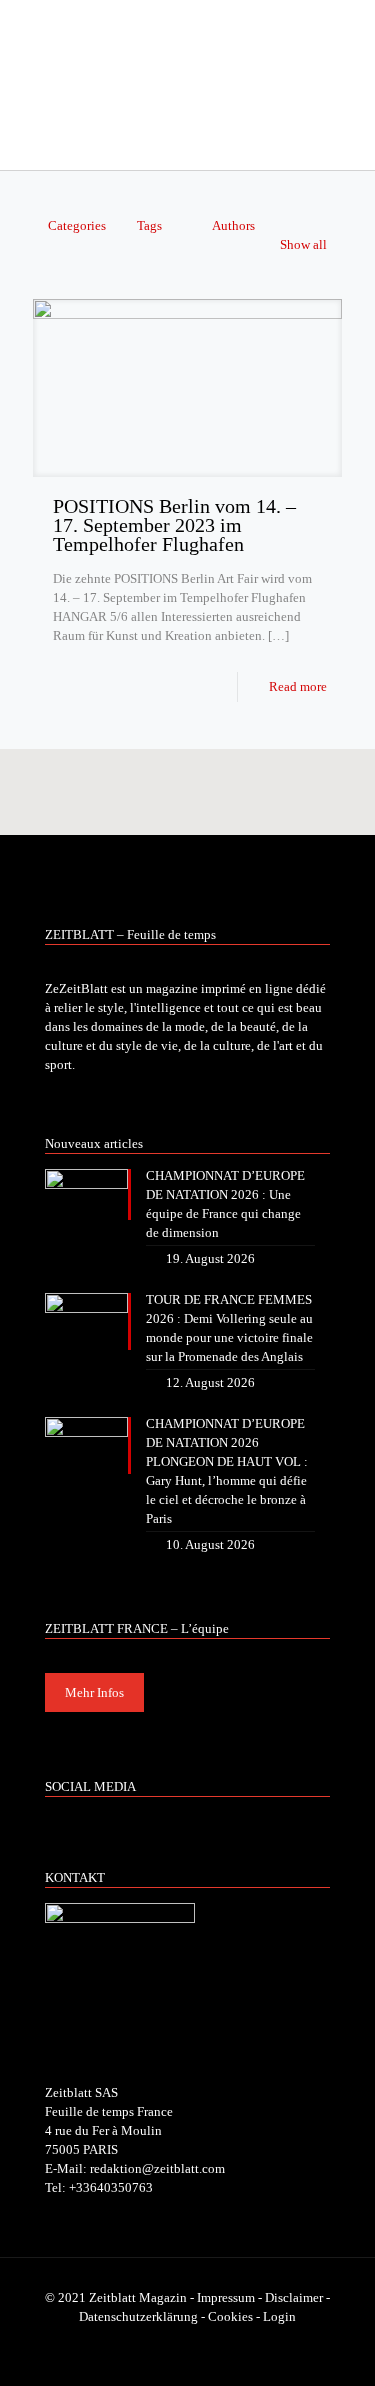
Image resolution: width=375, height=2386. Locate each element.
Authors (233, 225)
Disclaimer (294, 2297)
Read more (298, 686)
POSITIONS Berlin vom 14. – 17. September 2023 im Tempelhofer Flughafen (174, 525)
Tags (149, 225)
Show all (303, 244)
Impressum (226, 2297)
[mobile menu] (348, 40)
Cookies (230, 2316)
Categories (77, 225)
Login (279, 2316)
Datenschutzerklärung (138, 2316)
